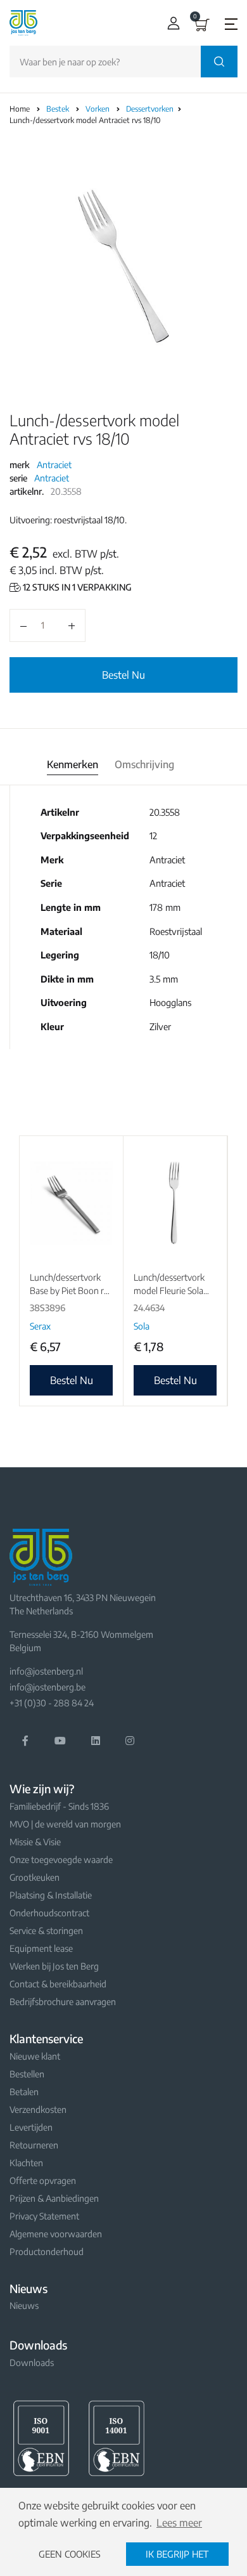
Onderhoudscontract (49, 1913)
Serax (40, 1326)
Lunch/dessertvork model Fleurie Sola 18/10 (169, 1291)
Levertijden (31, 2127)
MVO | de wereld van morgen (65, 1824)
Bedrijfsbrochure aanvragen (63, 2002)
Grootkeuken (35, 1877)
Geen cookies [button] (70, 2554)
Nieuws (24, 2305)
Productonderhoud (47, 2252)
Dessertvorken (151, 109)
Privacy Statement (44, 2216)
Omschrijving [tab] (144, 764)
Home (20, 109)
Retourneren (34, 2145)
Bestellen (27, 2074)
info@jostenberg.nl (46, 1671)
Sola (142, 1326)
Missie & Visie (35, 1842)
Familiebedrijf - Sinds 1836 (59, 1806)
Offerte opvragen (43, 2180)
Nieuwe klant (35, 2056)
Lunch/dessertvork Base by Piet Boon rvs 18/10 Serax (71, 1291)
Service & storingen (46, 1931)
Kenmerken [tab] (73, 764)
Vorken (98, 109)
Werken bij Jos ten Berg (54, 1966)
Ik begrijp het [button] (177, 2554)
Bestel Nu (123, 675)
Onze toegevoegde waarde (61, 1860)
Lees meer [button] (179, 2523)
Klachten (26, 2163)
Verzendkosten (38, 2109)
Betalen (24, 2092)
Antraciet (54, 465)
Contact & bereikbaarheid (58, 1984)
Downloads (32, 2363)
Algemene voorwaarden (56, 2234)
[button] (171, 23)
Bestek (59, 109)
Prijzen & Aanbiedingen (54, 2198)
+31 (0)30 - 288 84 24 (52, 1703)
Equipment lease (41, 1948)
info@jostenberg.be (47, 1687)
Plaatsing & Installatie (51, 1895)
